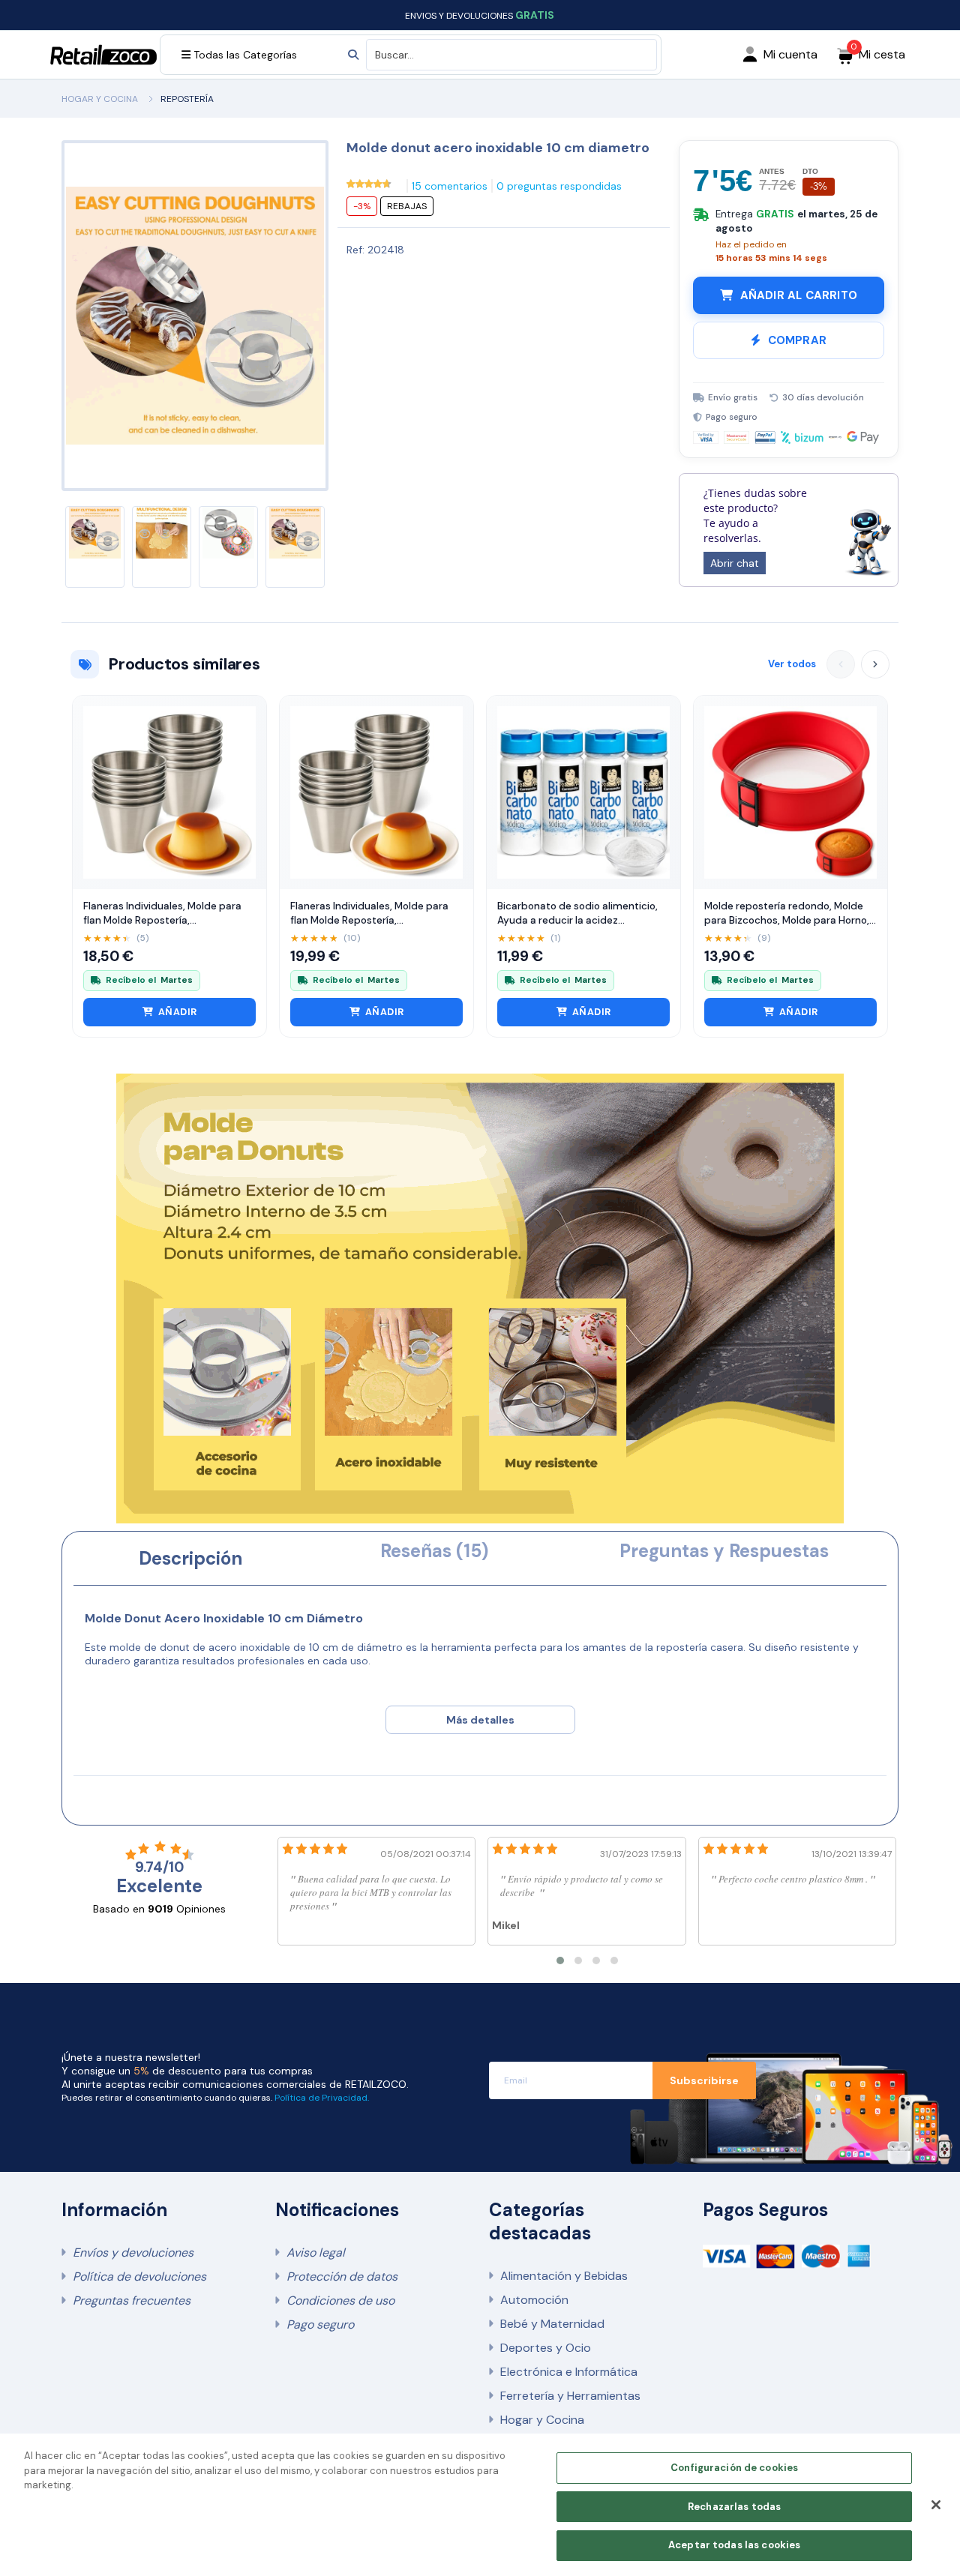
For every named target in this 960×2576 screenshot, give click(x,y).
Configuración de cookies (734, 2468)
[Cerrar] (936, 2505)
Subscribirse (704, 2080)
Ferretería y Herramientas (570, 2396)
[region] (480, 2505)
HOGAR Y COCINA (100, 99)
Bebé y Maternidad (552, 2324)
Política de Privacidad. (322, 2098)
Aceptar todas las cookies (734, 2545)
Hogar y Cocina (542, 2420)
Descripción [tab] (190, 1558)
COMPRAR (797, 340)
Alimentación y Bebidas (564, 2276)
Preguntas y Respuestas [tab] (724, 1551)
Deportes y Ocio (546, 2348)
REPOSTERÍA (187, 99)
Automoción (534, 2300)
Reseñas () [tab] (434, 1551)
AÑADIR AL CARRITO (799, 295)
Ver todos (792, 664)
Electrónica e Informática (569, 2372)
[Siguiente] (875, 664)
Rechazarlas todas (734, 2507)
